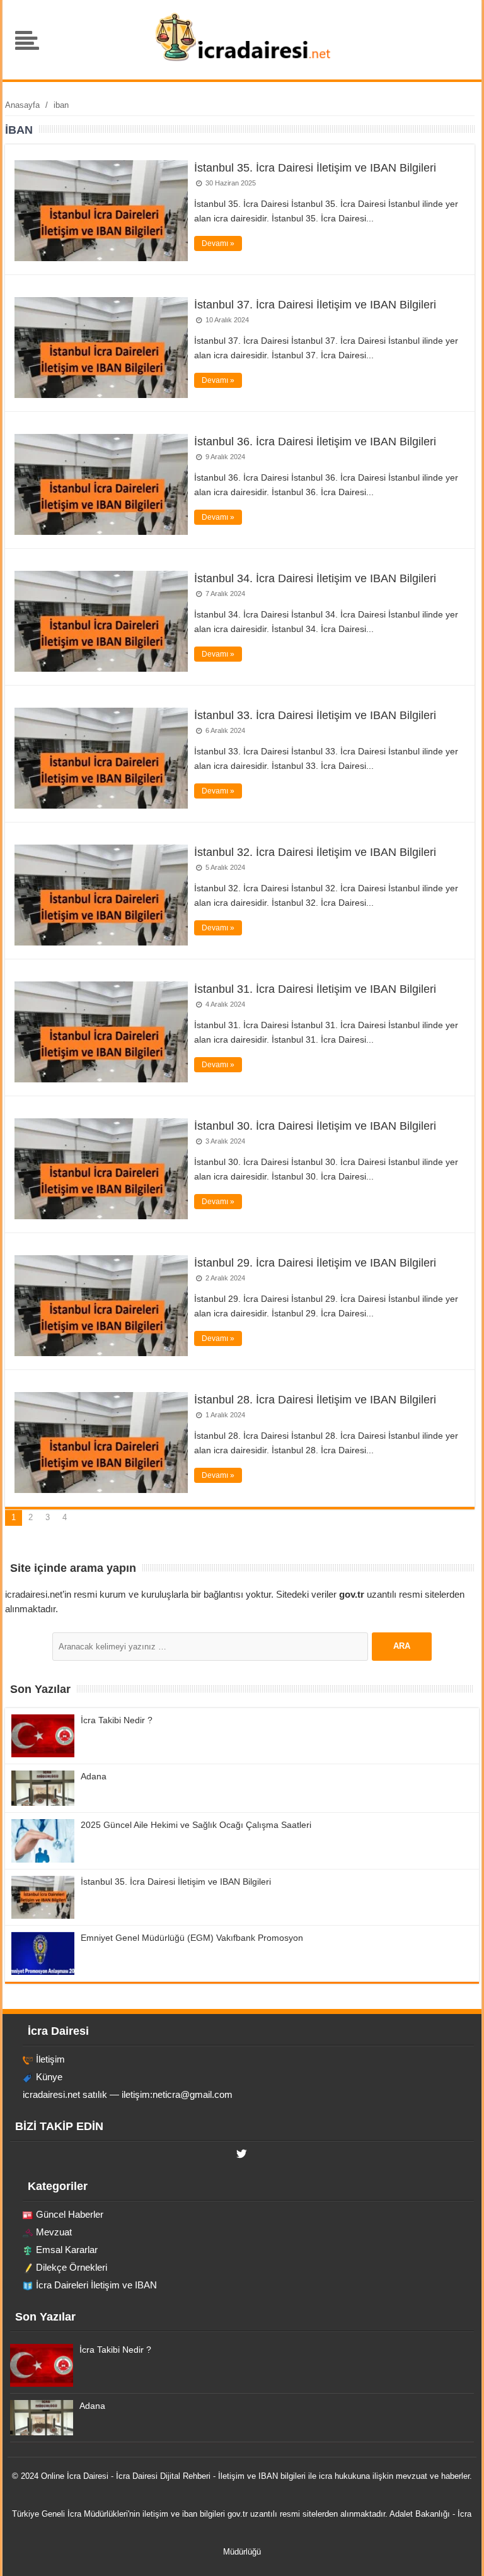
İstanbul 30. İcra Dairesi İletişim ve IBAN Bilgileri (315, 1126)
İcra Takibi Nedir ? (117, 1720)
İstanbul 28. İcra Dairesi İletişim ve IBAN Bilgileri (315, 1400)
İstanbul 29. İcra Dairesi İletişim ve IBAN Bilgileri (315, 1263)
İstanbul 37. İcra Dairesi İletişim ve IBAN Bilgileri (315, 305)
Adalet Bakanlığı (420, 2514)
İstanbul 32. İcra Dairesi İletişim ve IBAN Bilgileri (315, 852)
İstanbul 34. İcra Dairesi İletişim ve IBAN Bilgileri (315, 578)
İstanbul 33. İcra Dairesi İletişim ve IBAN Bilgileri (315, 715)
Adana (94, 1776)
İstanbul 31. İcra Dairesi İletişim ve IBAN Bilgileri (315, 989)
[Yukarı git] (459, 2554)
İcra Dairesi (88, 2476)
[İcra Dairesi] (242, 60)
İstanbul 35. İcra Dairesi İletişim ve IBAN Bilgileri (315, 168)
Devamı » (218, 243)
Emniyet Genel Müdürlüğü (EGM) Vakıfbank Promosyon (192, 1938)
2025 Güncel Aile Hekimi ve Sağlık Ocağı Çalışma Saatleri (196, 1825)
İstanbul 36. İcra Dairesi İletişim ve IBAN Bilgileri (315, 442)
